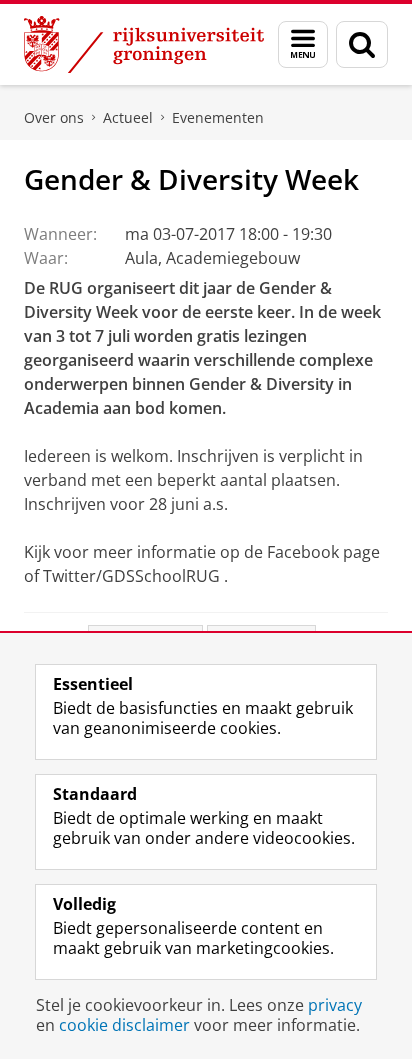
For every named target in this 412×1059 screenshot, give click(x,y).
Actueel (128, 117)
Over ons (54, 117)
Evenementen (218, 117)
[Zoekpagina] (362, 44)
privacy (335, 1005)
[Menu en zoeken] (303, 44)
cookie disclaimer (124, 1025)
